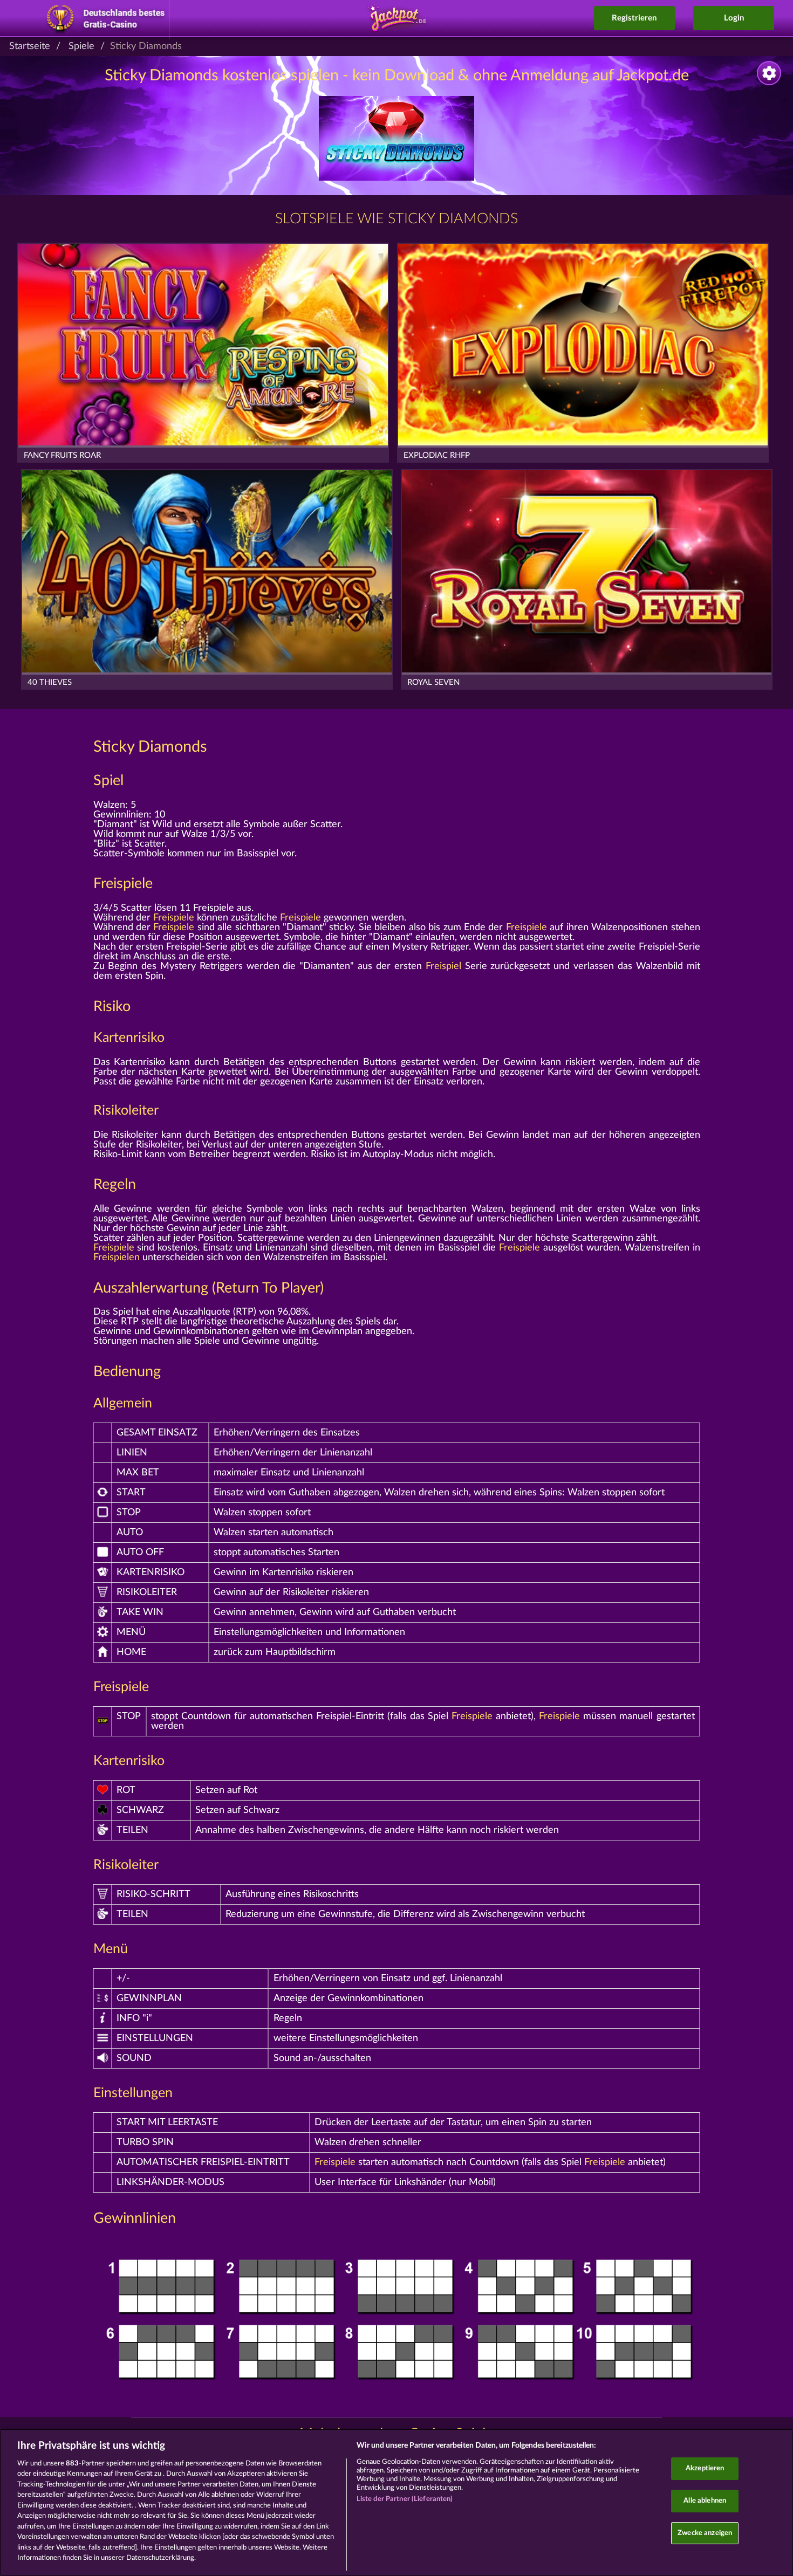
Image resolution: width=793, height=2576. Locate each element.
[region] (396, 2502)
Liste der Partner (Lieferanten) (405, 2499)
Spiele (81, 46)
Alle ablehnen (705, 2501)
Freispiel (443, 966)
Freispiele (123, 884)
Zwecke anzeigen (705, 2533)
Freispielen (117, 1258)
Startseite (30, 46)
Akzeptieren (705, 2469)
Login (734, 18)
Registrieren (634, 18)
